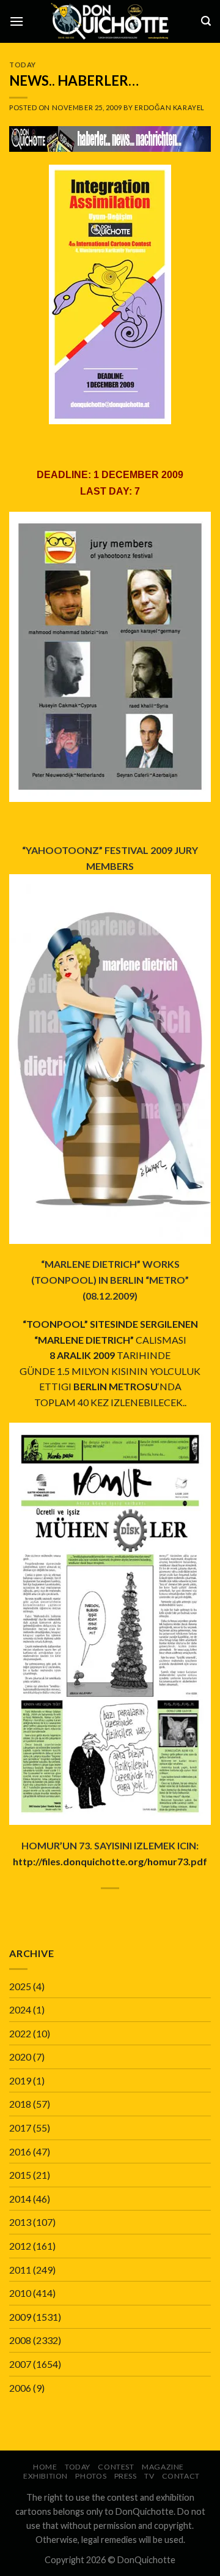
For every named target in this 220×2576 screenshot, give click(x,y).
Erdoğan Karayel (169, 107)
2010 (20, 2293)
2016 (20, 2151)
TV (149, 2476)
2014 (20, 2199)
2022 (20, 2033)
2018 (20, 2104)
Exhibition (46, 2476)
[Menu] (16, 21)
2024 (20, 2009)
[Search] (206, 21)
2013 (20, 2222)
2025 (20, 1986)
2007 (20, 2364)
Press (126, 2476)
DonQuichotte (146, 2560)
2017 (20, 2128)
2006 (20, 2388)
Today (23, 65)
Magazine (163, 2467)
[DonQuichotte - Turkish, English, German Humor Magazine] (110, 21)
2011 (20, 2270)
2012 (20, 2246)
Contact (181, 2476)
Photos (91, 2476)
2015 (20, 2175)
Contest (116, 2467)
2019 (20, 2080)
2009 (20, 2317)
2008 (20, 2340)
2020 (20, 2057)
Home (45, 2467)
